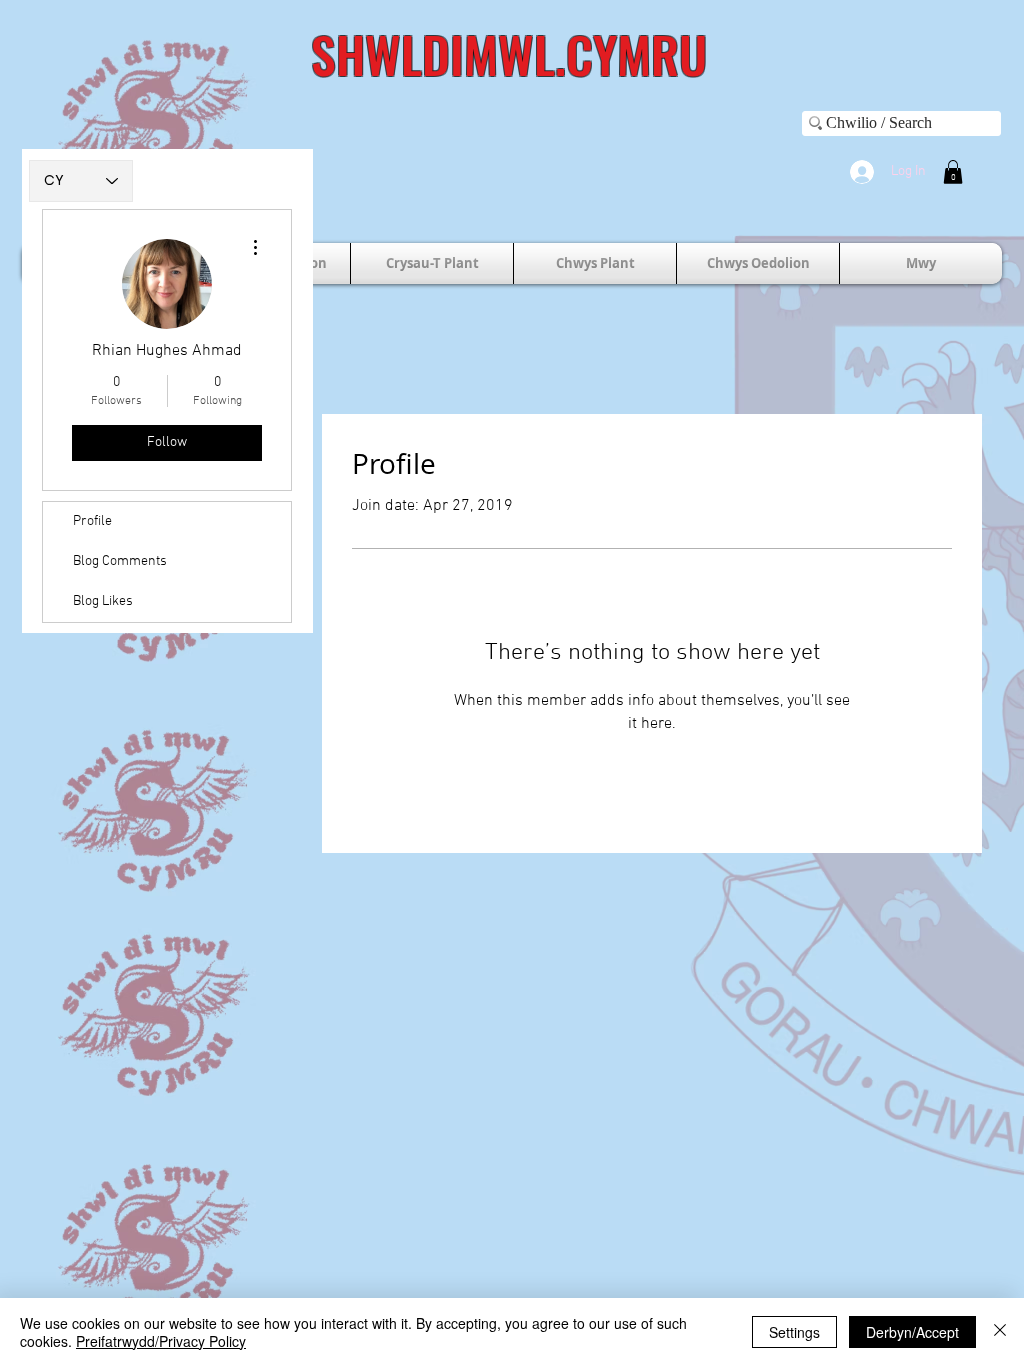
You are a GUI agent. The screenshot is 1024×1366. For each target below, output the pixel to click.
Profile (92, 521)
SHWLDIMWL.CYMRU (509, 53)
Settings (794, 1332)
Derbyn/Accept (912, 1332)
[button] (953, 172)
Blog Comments (120, 561)
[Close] (1000, 1332)
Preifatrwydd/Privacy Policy (161, 1341)
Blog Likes (103, 601)
